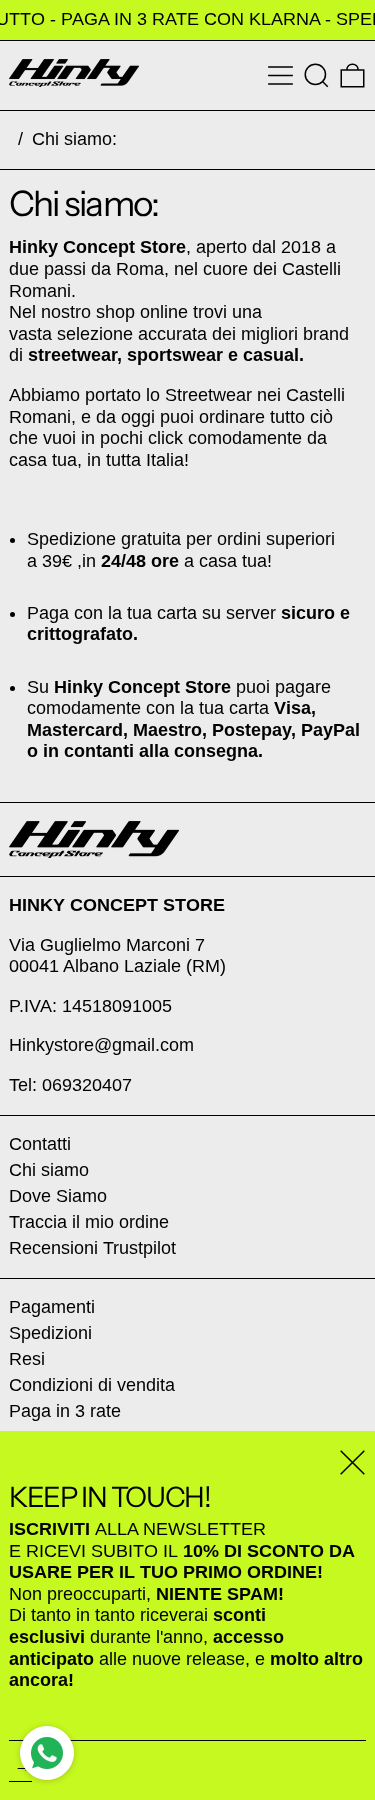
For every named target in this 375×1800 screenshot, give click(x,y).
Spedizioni (50, 1333)
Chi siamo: (74, 139)
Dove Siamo (58, 1196)
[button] (316, 75)
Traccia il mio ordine (89, 1222)
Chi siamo (49, 1170)
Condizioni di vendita (92, 1385)
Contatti (40, 1144)
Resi (27, 1359)
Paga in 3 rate (65, 1411)
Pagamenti (52, 1307)
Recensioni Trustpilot (92, 1248)
